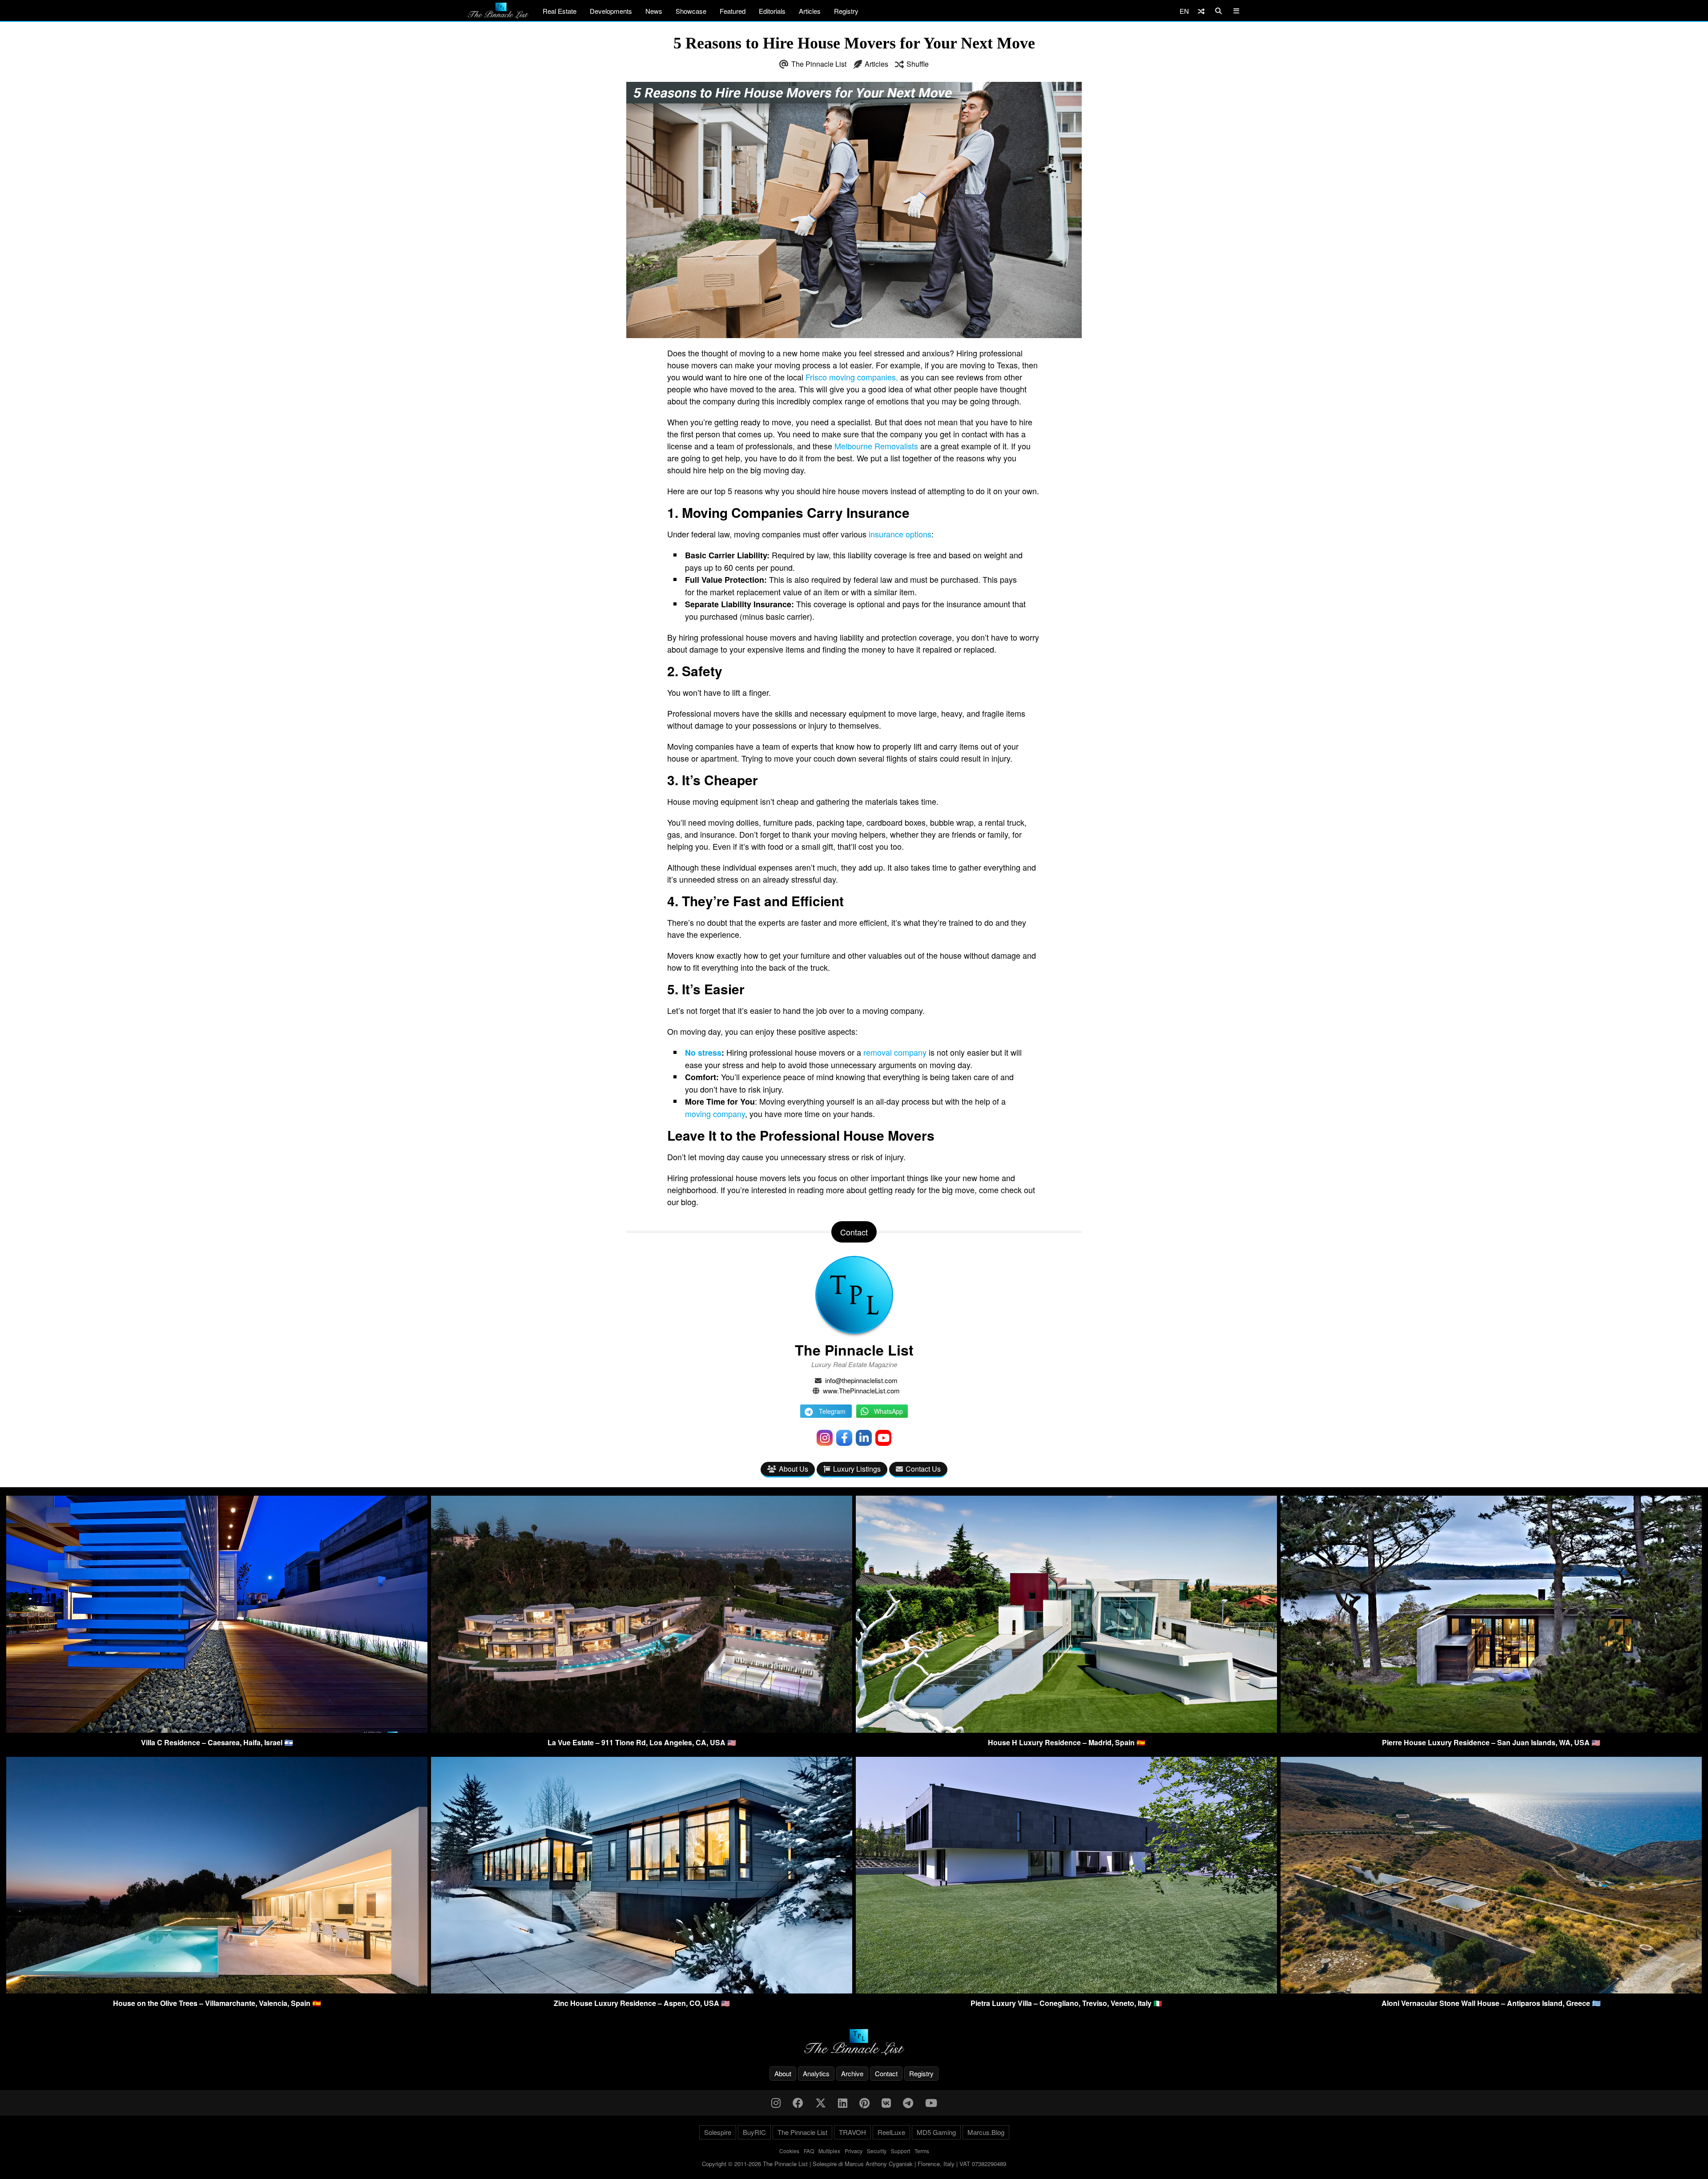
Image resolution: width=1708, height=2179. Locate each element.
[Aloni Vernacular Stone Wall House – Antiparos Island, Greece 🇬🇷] (1491, 1991)
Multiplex (829, 2151)
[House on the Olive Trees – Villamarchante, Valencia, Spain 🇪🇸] (217, 1991)
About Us (794, 1469)
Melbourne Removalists (876, 446)
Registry (846, 11)
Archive (852, 2073)
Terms (922, 2151)
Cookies (789, 2151)
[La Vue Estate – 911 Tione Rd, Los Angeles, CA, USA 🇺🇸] (642, 1730)
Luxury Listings (857, 1469)
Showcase (691, 11)
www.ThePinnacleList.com (861, 1390)
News (654, 11)
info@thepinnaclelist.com (861, 1380)
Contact (886, 2073)
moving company (715, 1114)
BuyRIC (754, 2132)
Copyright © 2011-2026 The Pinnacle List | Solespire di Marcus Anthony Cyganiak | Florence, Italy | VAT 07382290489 (854, 2164)
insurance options (900, 534)
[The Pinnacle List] (854, 2042)
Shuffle (918, 64)
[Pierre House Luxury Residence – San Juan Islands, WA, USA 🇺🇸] (1491, 1730)
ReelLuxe (891, 2132)
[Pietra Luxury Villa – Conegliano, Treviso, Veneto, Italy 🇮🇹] (1066, 1991)
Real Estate (560, 11)
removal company (895, 1052)
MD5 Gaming (936, 2132)
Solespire (718, 2132)
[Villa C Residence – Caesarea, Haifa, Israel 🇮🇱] (217, 1730)
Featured (733, 11)
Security (877, 2151)
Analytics (816, 2073)
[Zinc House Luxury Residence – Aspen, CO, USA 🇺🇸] (642, 1991)
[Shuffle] (1201, 11)
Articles (810, 11)
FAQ (809, 2151)
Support (900, 2151)
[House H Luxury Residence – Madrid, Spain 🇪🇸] (1066, 1730)
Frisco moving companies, (852, 377)
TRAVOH (852, 2132)
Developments (611, 11)
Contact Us (923, 1469)
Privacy (854, 2151)
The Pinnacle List (819, 64)
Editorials (772, 11)
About (783, 2073)
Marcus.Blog (986, 2132)
